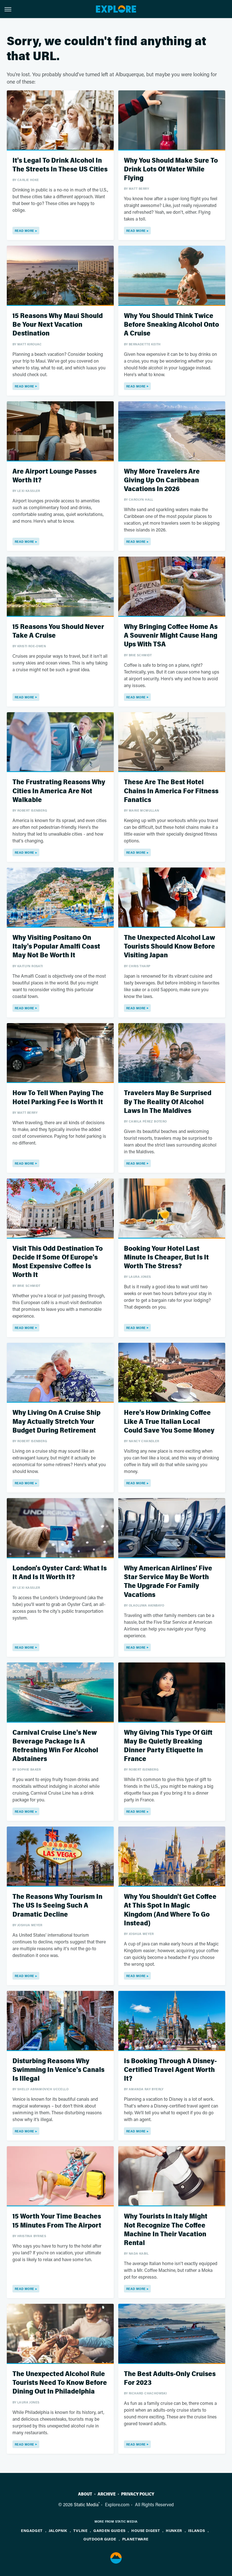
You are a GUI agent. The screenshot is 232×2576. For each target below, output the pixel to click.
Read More (24, 231)
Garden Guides (109, 2530)
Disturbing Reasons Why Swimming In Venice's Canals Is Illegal (58, 2070)
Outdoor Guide (100, 2539)
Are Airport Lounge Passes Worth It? (54, 476)
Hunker (174, 2530)
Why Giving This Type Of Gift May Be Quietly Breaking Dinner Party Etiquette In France (168, 1746)
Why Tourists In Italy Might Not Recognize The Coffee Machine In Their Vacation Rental (166, 2230)
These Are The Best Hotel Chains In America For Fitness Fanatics (171, 791)
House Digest (146, 2530)
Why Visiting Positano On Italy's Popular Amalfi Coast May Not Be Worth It (56, 946)
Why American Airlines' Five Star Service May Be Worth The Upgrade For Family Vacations (168, 1582)
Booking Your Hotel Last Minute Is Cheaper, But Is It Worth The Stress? (166, 1257)
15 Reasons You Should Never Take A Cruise (58, 631)
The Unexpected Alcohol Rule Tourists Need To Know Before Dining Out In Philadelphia (60, 2383)
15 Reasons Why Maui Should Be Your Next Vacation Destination (58, 325)
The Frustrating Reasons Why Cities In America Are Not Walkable (59, 791)
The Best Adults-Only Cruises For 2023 (170, 2378)
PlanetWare (135, 2539)
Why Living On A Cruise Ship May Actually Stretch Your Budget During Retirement (56, 1421)
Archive (107, 2494)
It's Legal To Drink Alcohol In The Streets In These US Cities (60, 165)
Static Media (86, 2504)
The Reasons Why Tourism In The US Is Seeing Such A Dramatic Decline (57, 1905)
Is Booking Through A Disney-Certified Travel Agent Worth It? (170, 2070)
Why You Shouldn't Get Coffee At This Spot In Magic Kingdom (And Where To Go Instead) (170, 1910)
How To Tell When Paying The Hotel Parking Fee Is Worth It (58, 1097)
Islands (197, 2530)
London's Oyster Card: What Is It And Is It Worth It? (60, 1573)
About (85, 2494)
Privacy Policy (138, 2494)
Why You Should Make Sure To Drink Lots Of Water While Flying (171, 169)
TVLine (80, 2530)
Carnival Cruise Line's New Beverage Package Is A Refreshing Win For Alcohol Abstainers (55, 1746)
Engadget (32, 2530)
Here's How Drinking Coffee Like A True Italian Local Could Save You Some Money (169, 1421)
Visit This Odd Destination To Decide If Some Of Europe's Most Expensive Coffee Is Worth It (58, 1262)
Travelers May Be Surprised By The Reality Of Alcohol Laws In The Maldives (168, 1102)
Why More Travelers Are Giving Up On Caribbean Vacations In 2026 (162, 480)
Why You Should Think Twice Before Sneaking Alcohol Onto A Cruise (171, 325)
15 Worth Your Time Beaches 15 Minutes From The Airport (57, 2221)
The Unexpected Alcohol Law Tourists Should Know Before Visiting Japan (169, 946)
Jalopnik (58, 2530)
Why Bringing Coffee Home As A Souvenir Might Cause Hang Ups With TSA (171, 636)
